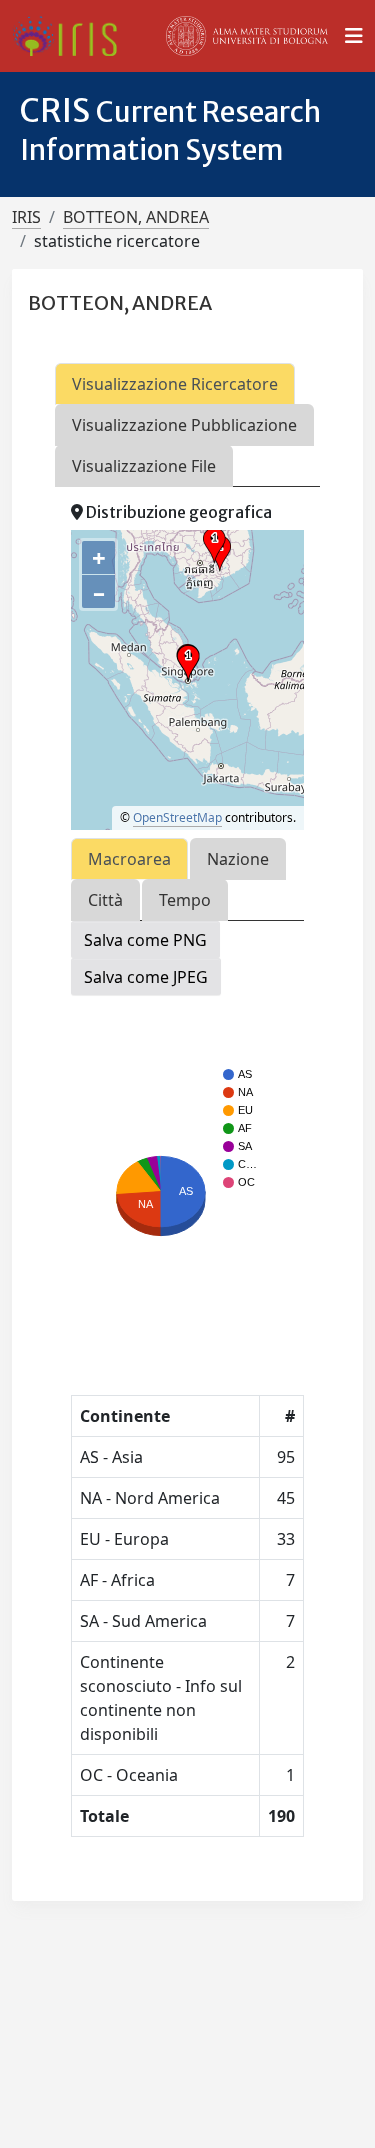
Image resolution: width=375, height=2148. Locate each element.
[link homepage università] (247, 36)
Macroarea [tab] (129, 859)
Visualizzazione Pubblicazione (184, 425)
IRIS (26, 217)
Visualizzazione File (144, 466)
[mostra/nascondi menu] (354, 36)
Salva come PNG (145, 940)
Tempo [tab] (185, 900)
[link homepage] (72, 36)
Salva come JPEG (146, 977)
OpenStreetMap (177, 817)
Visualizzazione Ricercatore (175, 384)
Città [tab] (105, 900)
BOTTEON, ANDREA (136, 217)
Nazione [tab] (238, 859)
